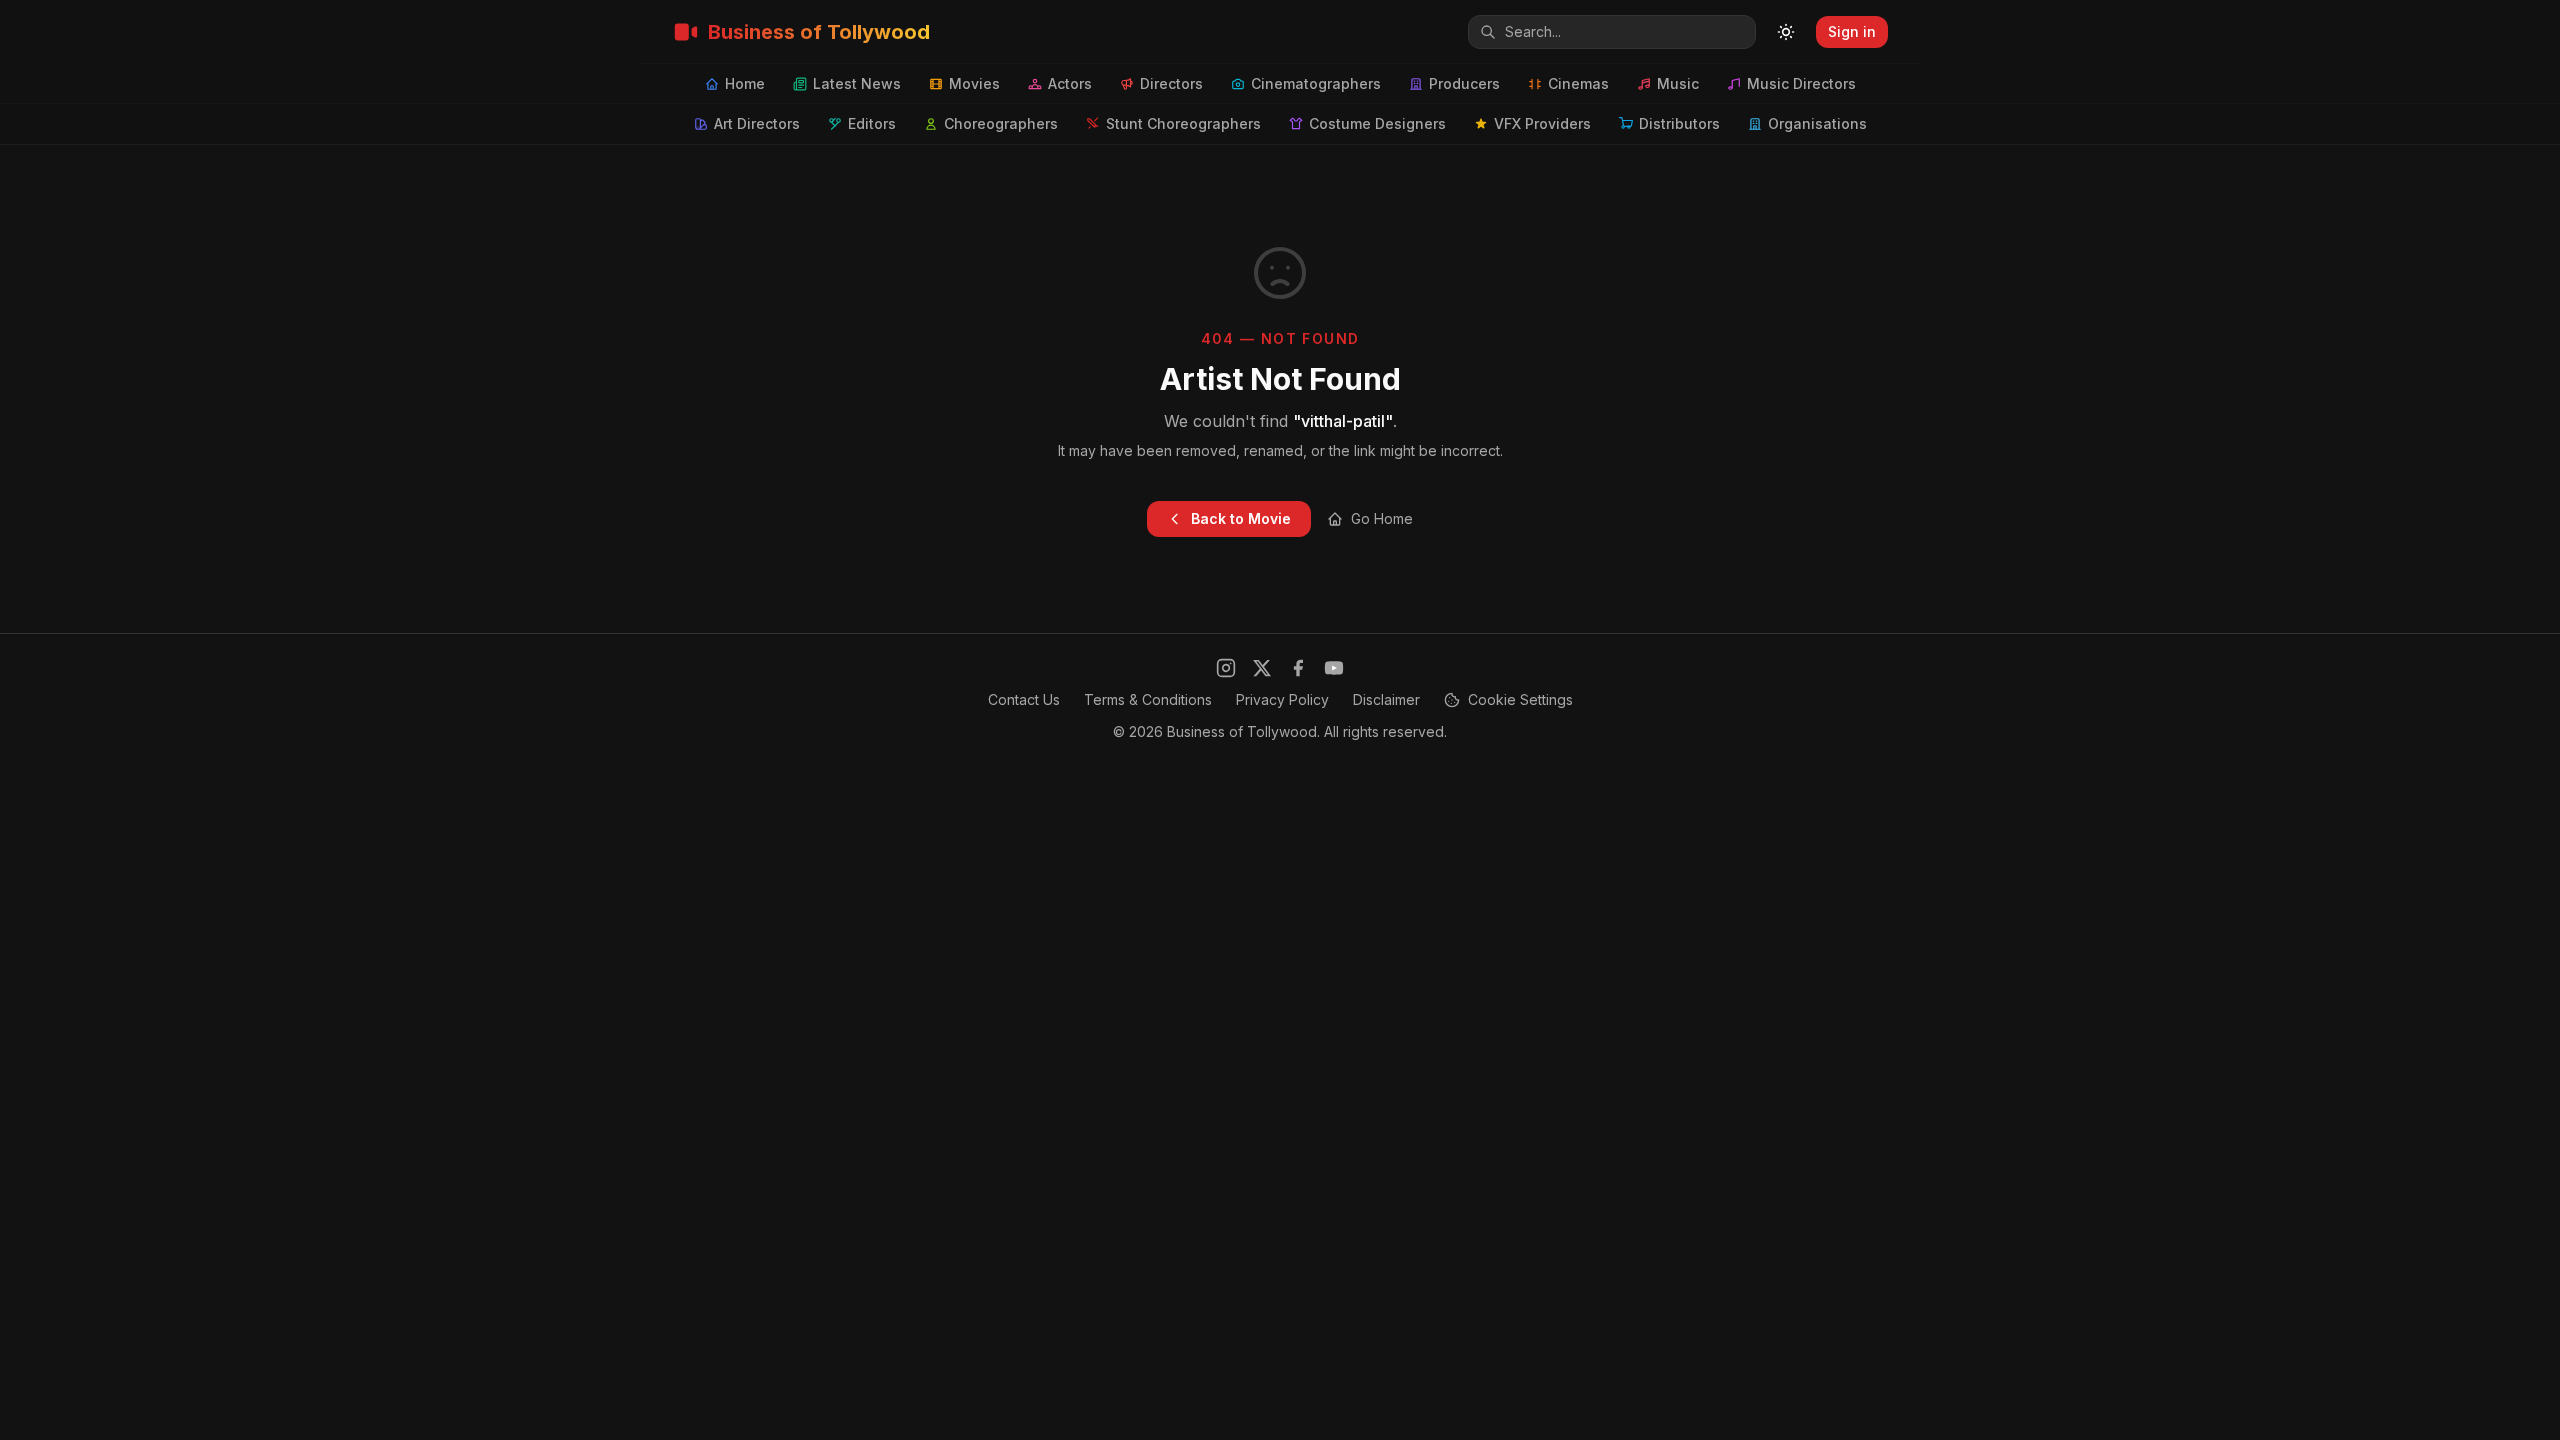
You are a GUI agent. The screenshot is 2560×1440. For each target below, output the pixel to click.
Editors (872, 123)
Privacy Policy (1282, 699)
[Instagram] (1226, 668)
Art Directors (757, 123)
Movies (974, 83)
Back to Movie (1241, 518)
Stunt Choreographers (1183, 123)
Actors (1070, 83)
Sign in (1852, 31)
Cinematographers (1316, 83)
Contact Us (1024, 699)
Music (1678, 83)
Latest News (857, 83)
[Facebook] (1298, 668)
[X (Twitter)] (1262, 668)
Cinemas (1578, 83)
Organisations (1817, 123)
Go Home (1382, 518)
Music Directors (1801, 83)
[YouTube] (1334, 668)
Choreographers (1001, 123)
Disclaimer (1386, 699)
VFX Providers (1542, 123)
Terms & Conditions (1148, 699)
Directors (1171, 83)
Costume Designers (1377, 123)
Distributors (1679, 123)
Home (745, 83)
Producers (1464, 83)
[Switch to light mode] (1786, 32)
